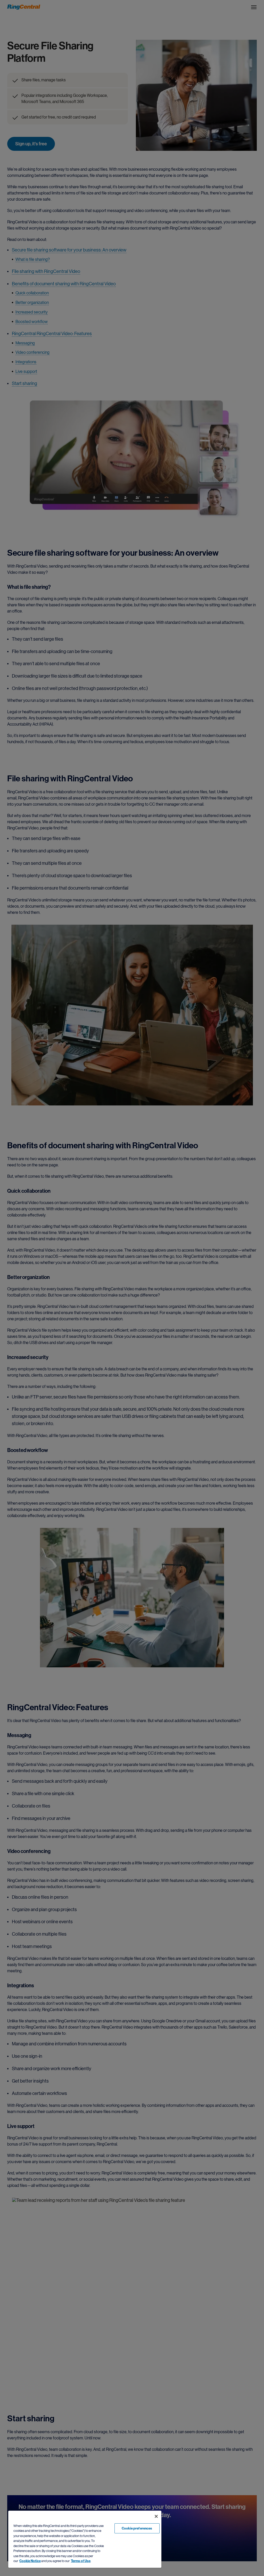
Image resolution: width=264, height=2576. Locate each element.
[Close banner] (156, 2516)
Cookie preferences (137, 2528)
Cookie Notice (30, 2561)
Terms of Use (81, 2561)
